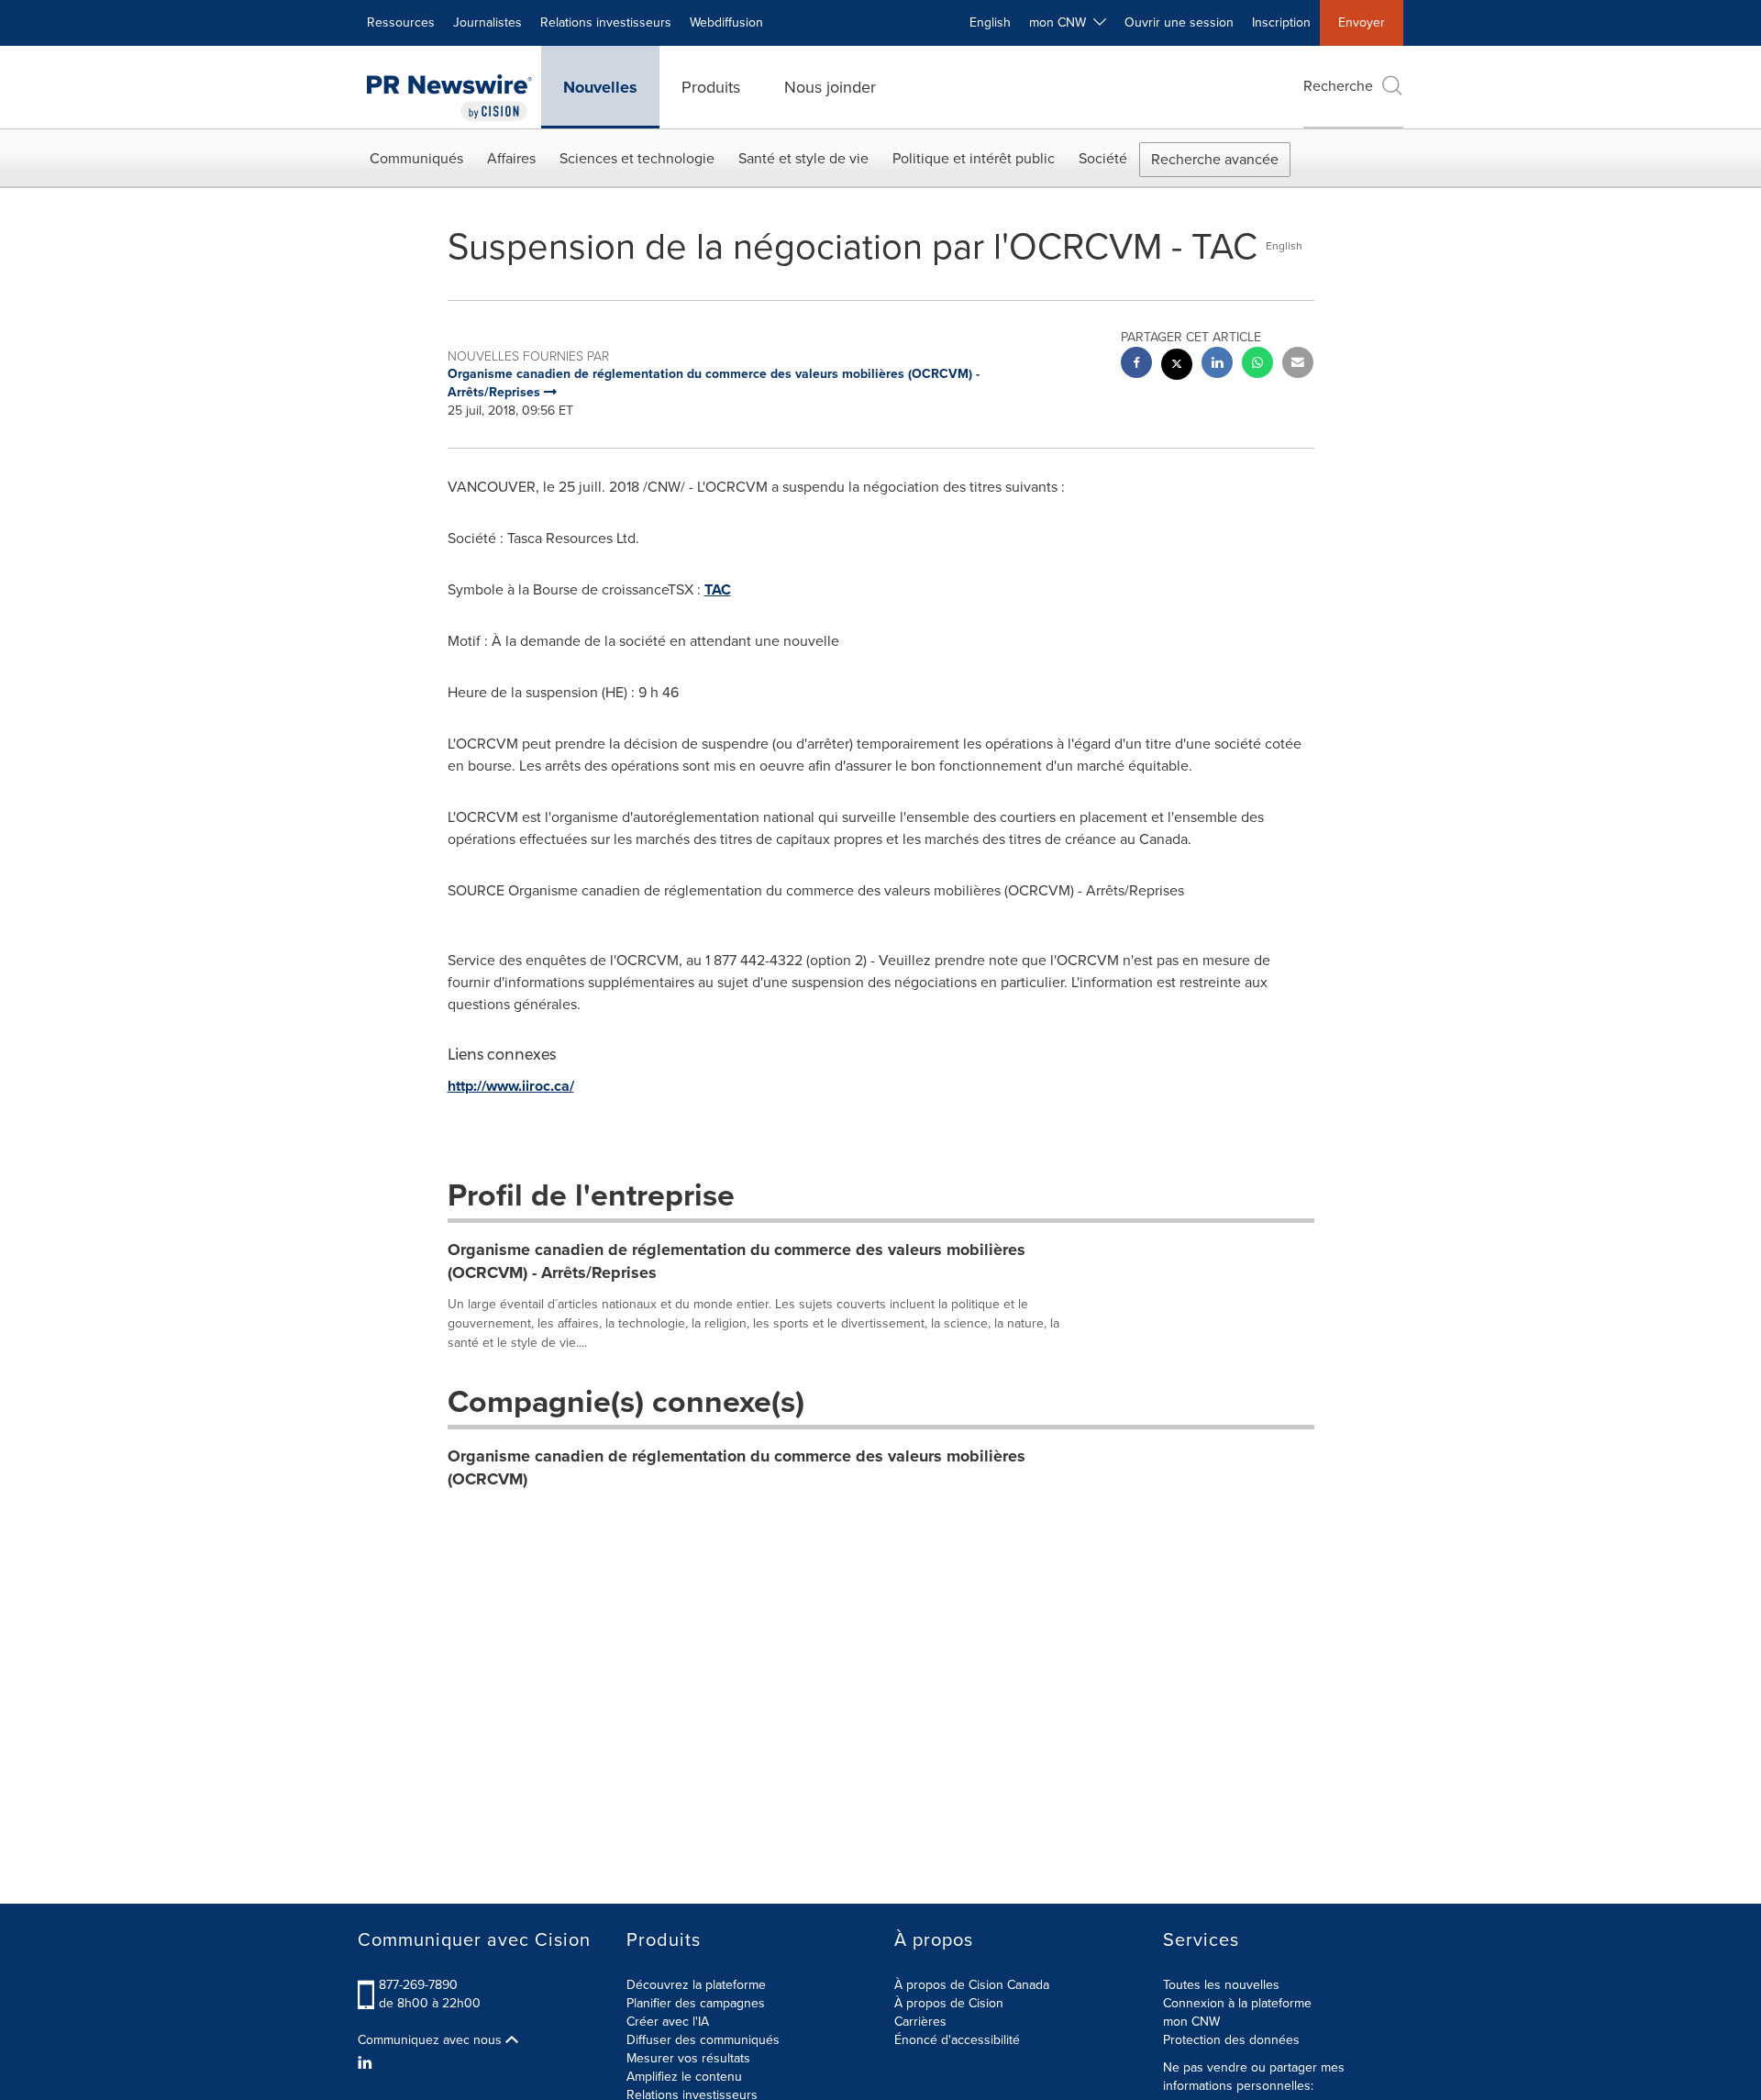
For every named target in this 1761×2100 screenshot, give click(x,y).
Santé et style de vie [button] (803, 158)
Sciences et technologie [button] (637, 158)
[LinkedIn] (367, 2063)
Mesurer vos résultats (688, 2058)
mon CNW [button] (1061, 22)
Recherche (1338, 86)
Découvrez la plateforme (696, 1985)
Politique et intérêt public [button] (974, 158)
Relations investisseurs (606, 22)
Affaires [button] (511, 158)
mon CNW (1191, 2022)
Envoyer (1362, 22)
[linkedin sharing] (1217, 365)
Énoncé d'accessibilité (957, 2040)
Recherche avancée (1215, 159)
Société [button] (1103, 158)
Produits (711, 87)
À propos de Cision (949, 2003)
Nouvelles (600, 87)
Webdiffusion (726, 22)
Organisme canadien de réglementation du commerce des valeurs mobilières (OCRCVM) (737, 1468)
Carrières (920, 2022)
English (990, 22)
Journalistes (487, 22)
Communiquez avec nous (432, 2040)
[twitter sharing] (1177, 367)
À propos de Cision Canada (972, 1985)
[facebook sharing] (1136, 365)
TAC (718, 589)
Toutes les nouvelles (1221, 1985)
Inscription (1281, 22)
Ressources (401, 22)
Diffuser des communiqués (703, 2040)
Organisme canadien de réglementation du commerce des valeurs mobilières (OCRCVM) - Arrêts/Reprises (737, 1261)
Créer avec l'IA (668, 2022)
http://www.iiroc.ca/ (511, 1086)
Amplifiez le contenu (684, 2077)
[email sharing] (1298, 365)
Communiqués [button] (416, 158)
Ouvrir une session (1179, 22)
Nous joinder (830, 87)
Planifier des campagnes (696, 2003)
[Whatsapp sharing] (1257, 365)
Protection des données (1231, 2040)
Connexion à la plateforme (1237, 2003)
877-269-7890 (418, 1985)
